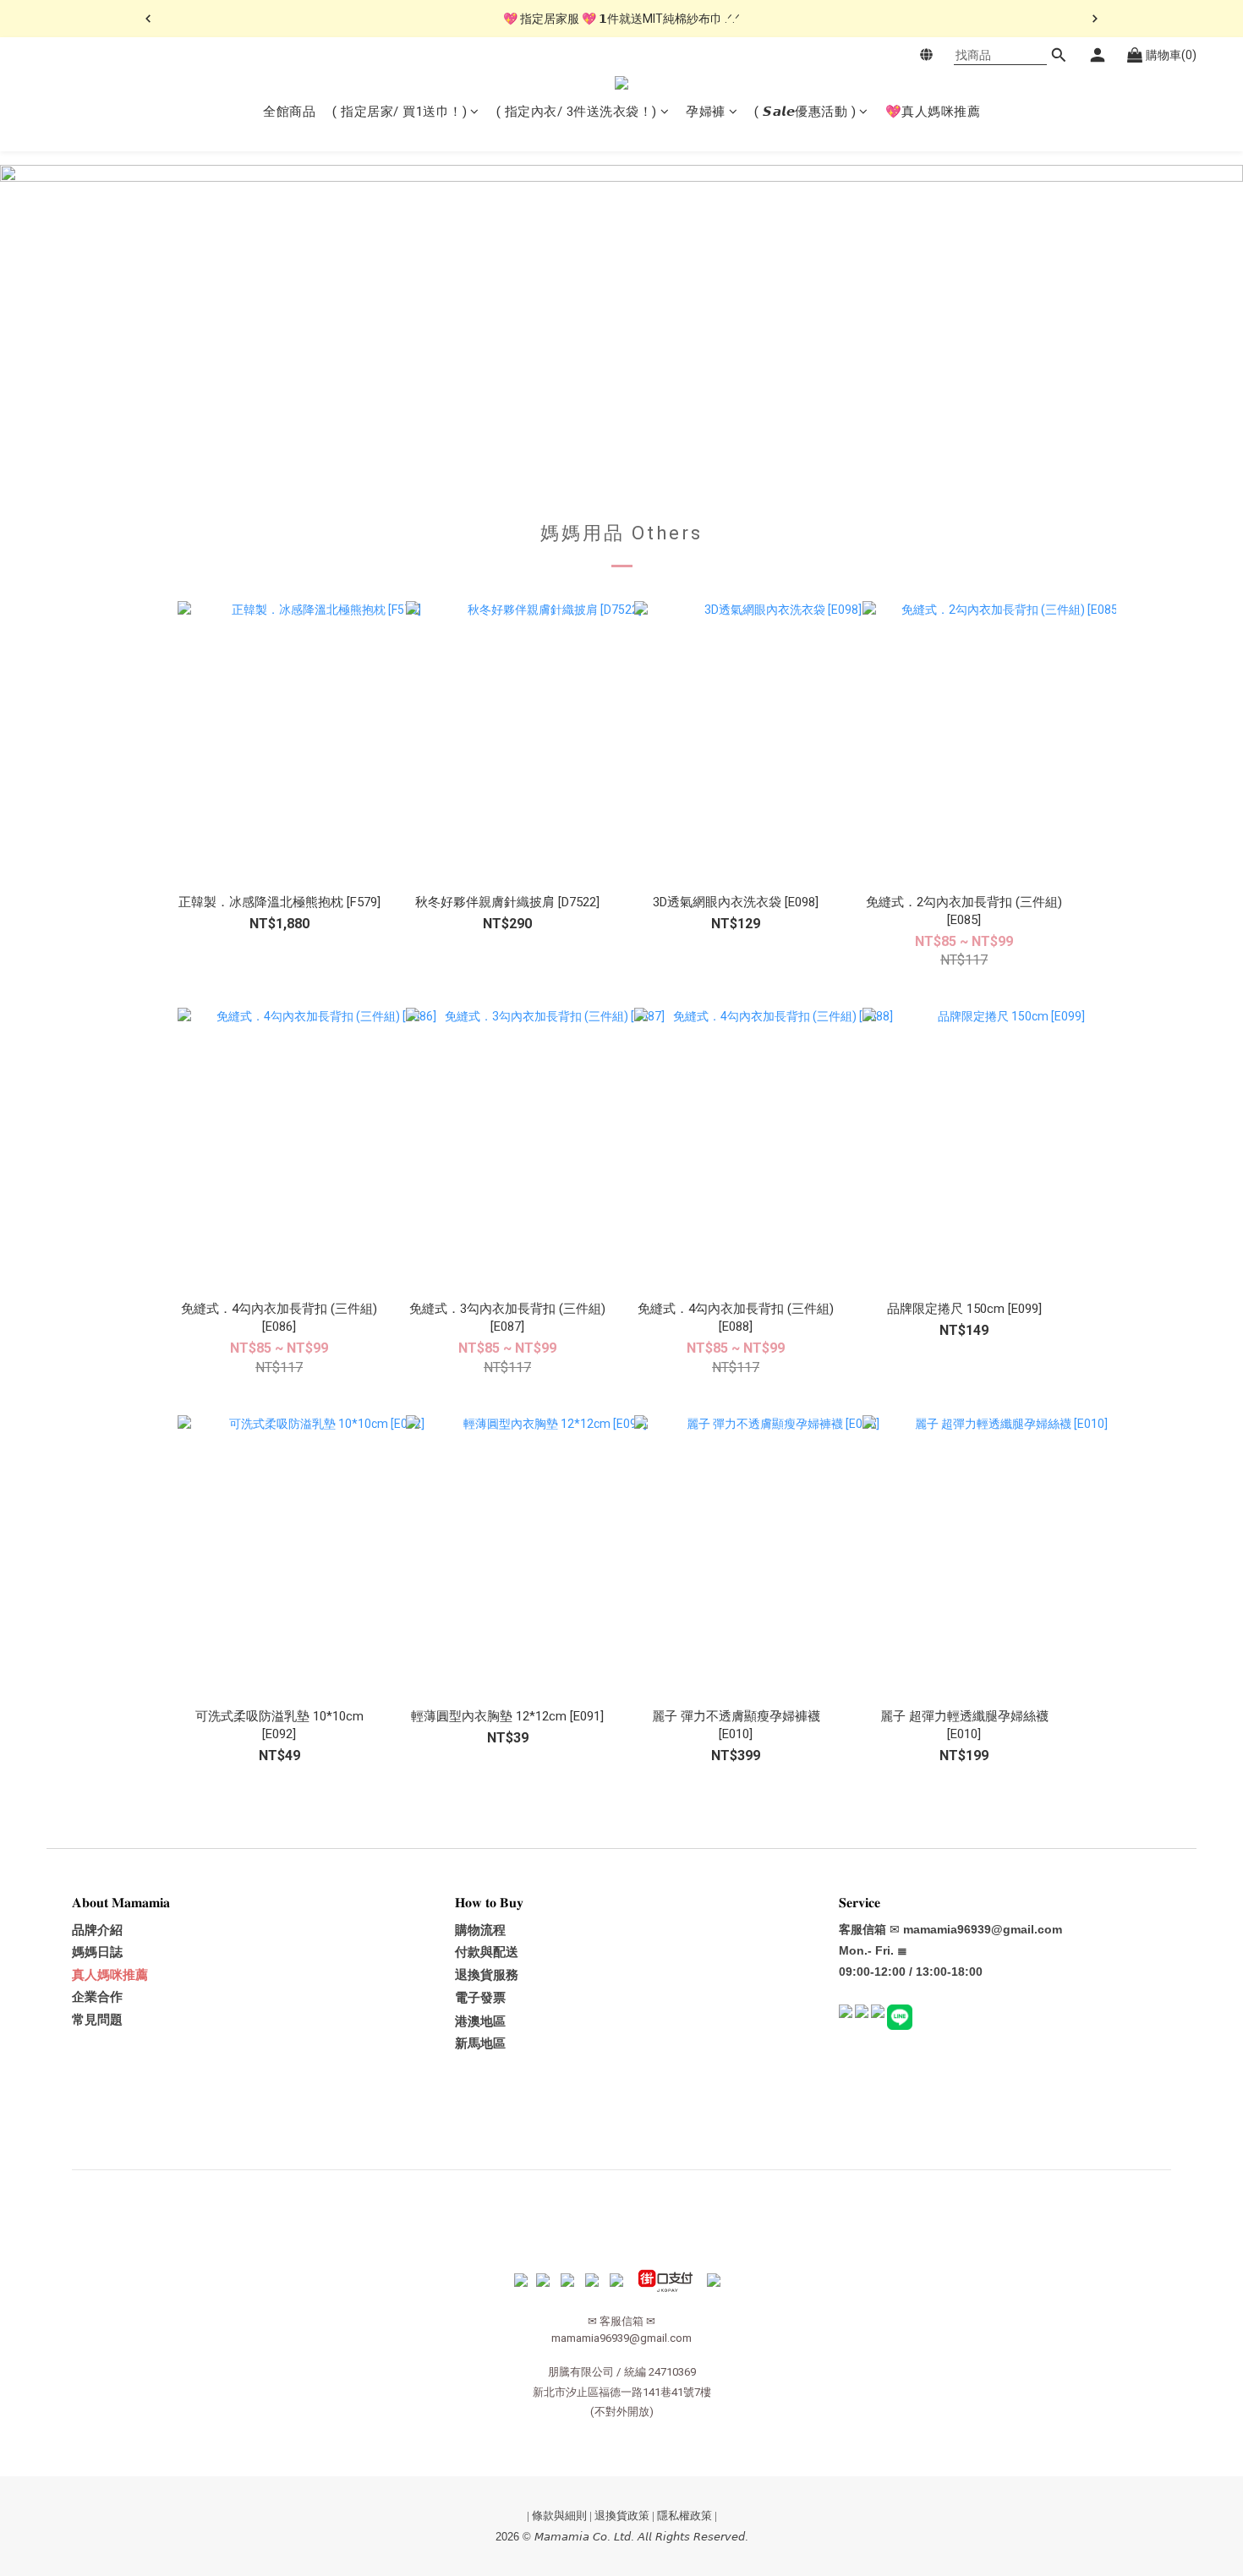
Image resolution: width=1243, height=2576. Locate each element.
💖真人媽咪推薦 (933, 112)
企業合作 (97, 1997)
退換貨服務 (487, 1975)
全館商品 (289, 112)
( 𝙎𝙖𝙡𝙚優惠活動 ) (805, 112)
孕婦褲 (706, 112)
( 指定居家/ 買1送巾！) (400, 112)
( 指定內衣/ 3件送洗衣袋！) (577, 112)
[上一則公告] (148, 19)
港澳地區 (480, 2021)
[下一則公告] (1095, 19)
